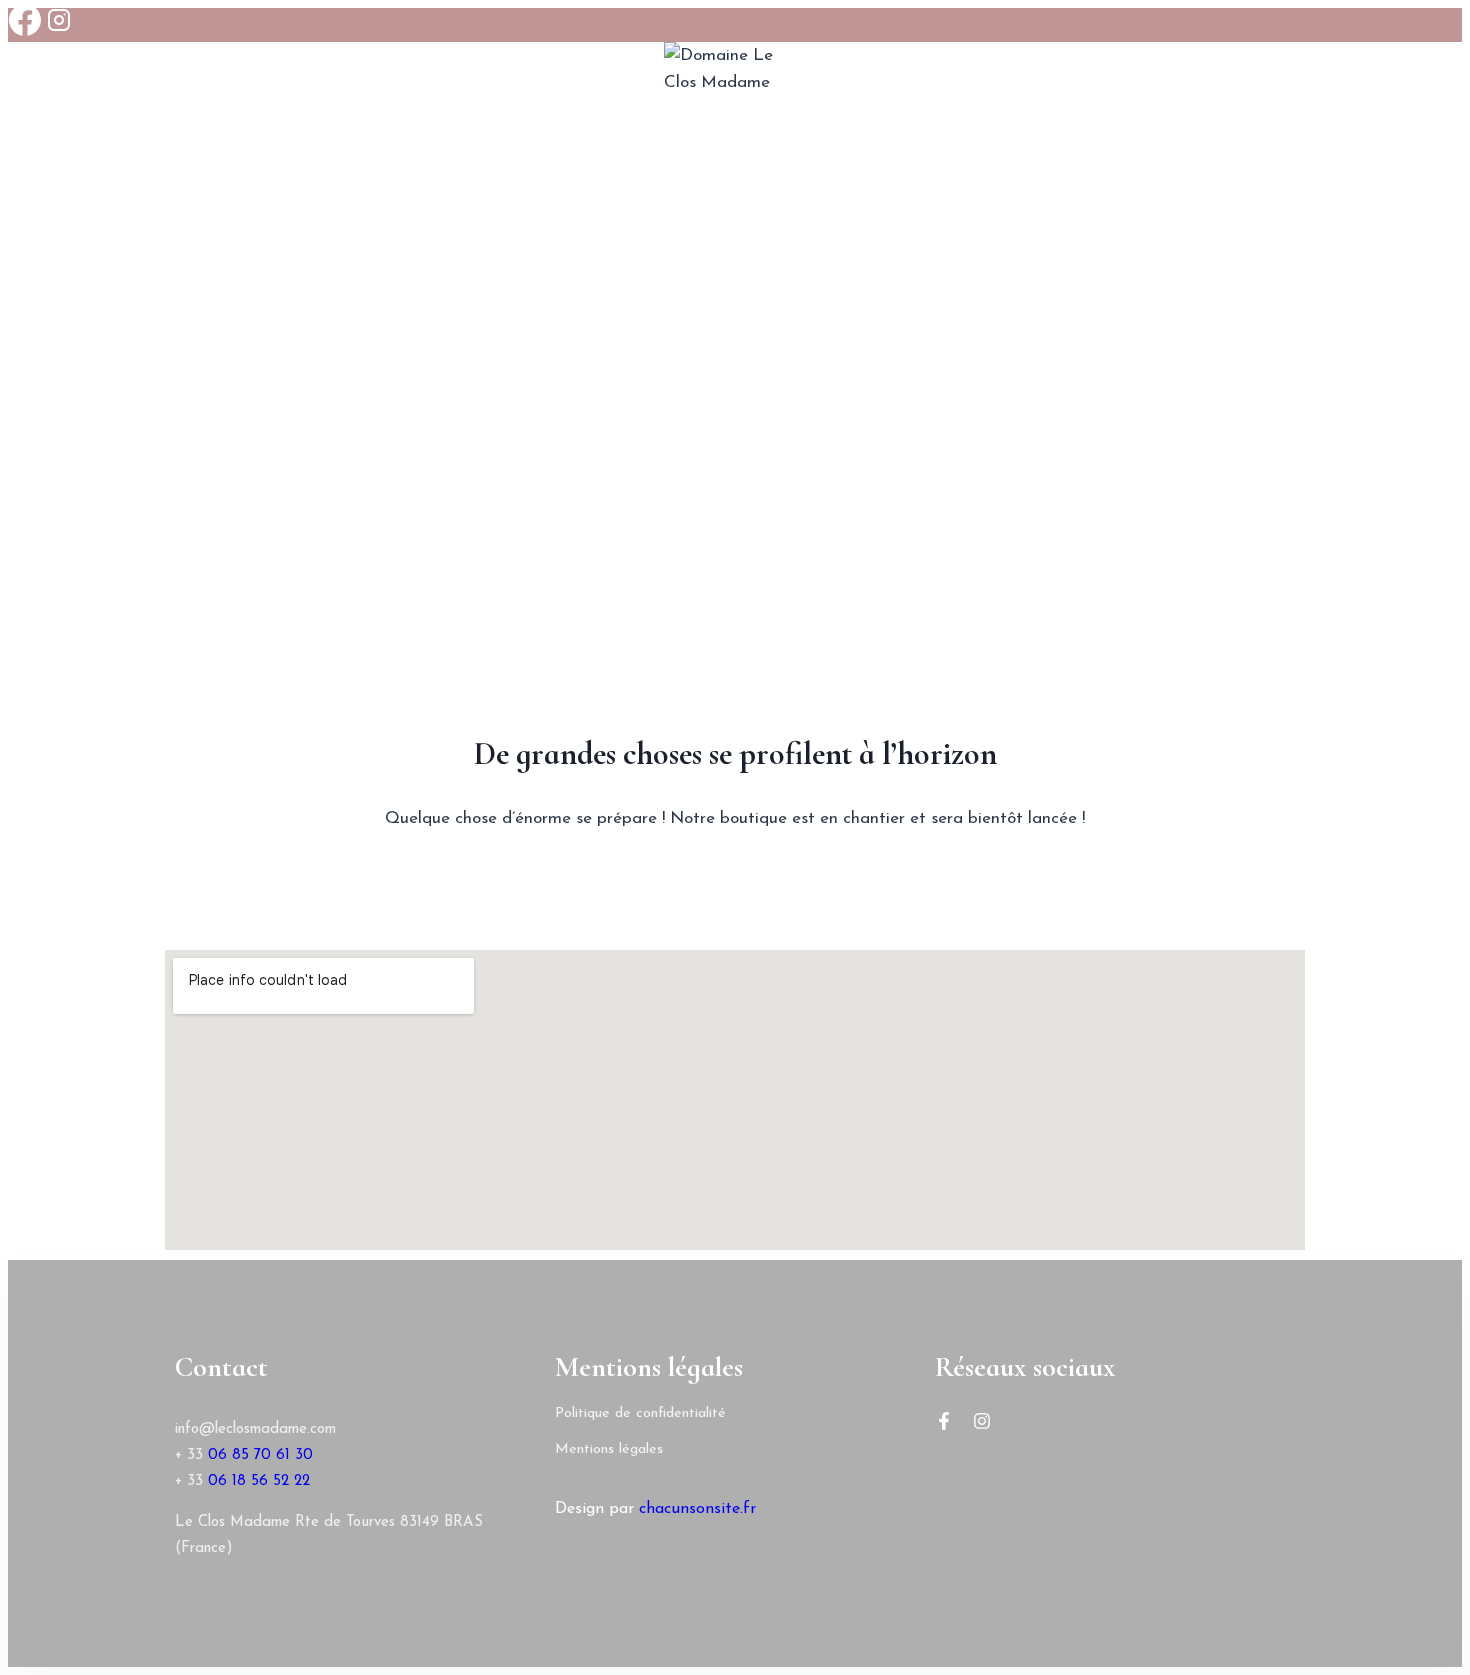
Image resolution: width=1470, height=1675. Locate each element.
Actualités (928, 329)
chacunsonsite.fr (697, 1509)
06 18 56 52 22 (259, 1481)
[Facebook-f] (944, 1421)
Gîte (836, 329)
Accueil (352, 329)
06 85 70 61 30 (260, 1455)
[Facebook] (25, 25)
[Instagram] (59, 25)
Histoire (451, 329)
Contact (1042, 329)
